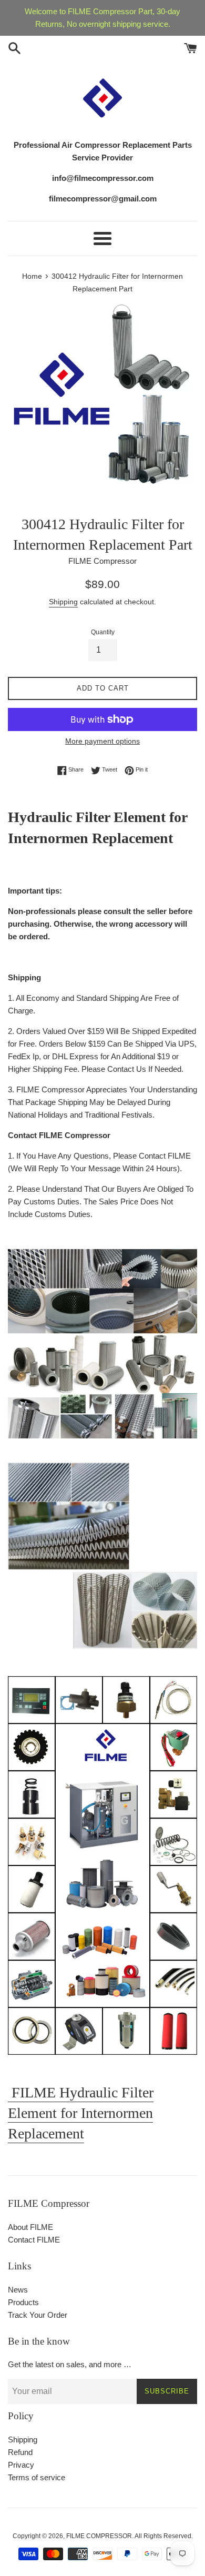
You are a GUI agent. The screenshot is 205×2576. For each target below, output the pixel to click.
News (18, 2290)
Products (23, 2302)
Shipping (63, 602)
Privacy (21, 2465)
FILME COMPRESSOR (99, 2536)
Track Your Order (38, 2315)
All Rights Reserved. (164, 2536)
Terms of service (37, 2477)
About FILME (30, 2227)
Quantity (103, 632)
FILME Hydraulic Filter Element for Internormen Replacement (81, 2113)
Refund (20, 2452)
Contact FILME (34, 2240)
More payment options (102, 741)
